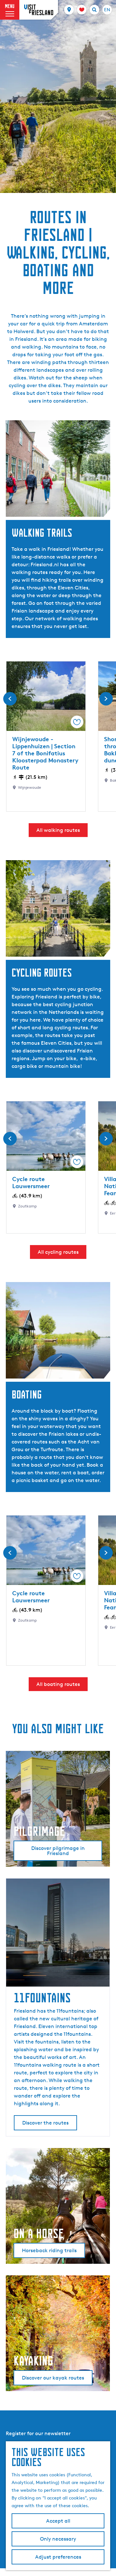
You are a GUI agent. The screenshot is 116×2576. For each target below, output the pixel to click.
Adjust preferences (58, 2557)
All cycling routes (58, 1252)
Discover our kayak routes (53, 2378)
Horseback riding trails (49, 2250)
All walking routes (58, 830)
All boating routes (58, 1684)
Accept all (58, 2521)
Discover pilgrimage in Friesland (58, 1851)
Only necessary (58, 2539)
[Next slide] (106, 699)
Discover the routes (45, 2123)
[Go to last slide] (10, 699)
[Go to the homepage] (39, 10)
